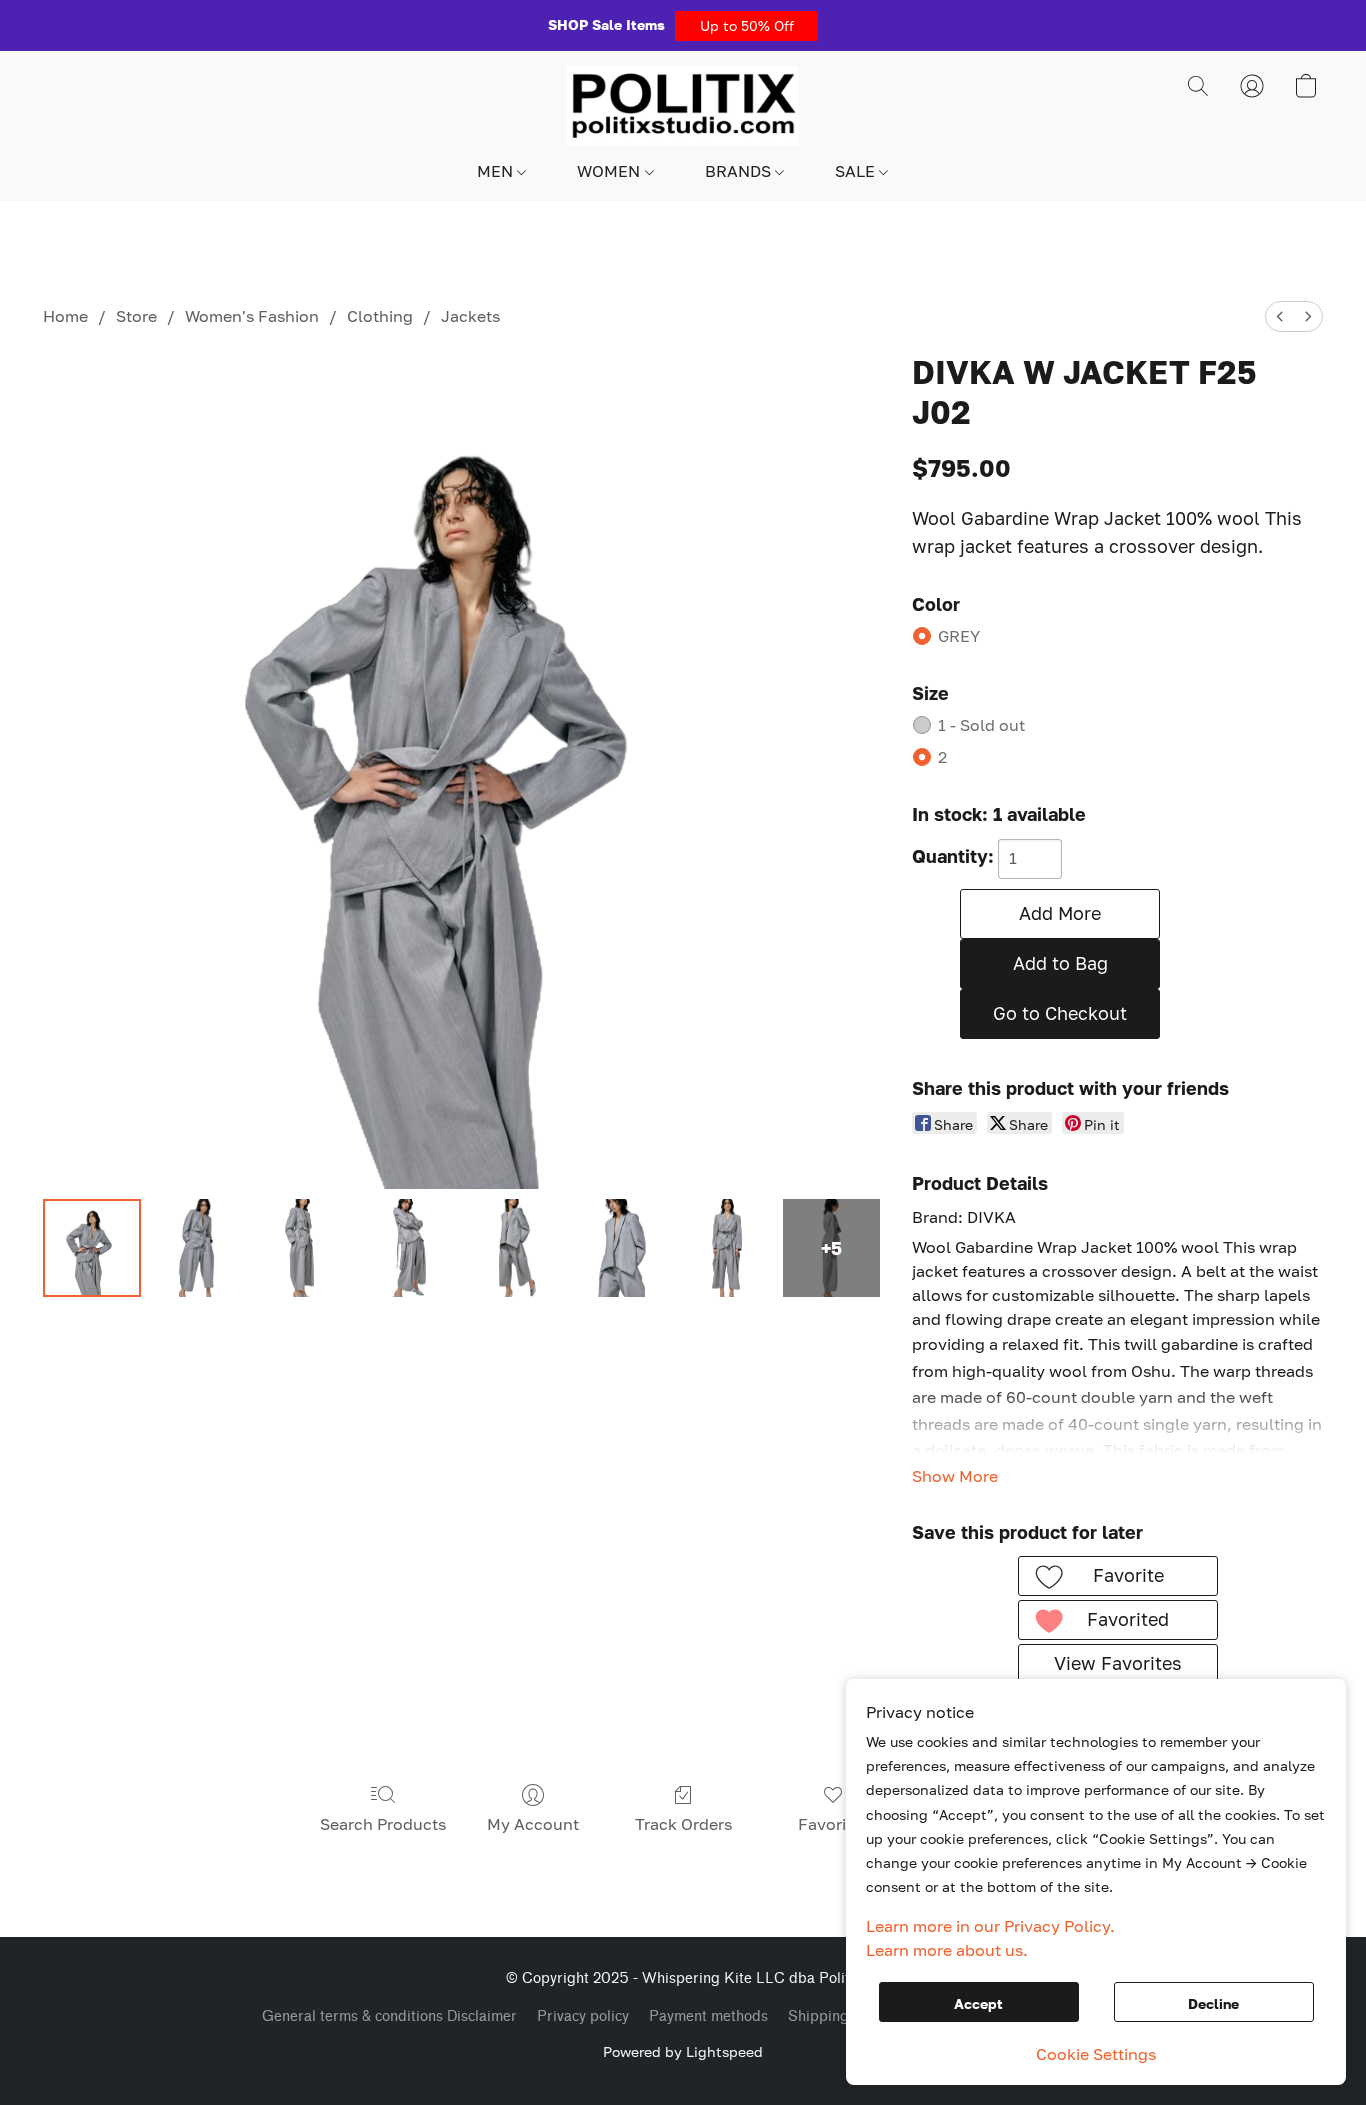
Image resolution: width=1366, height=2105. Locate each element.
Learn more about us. (947, 1950)
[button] (746, 26)
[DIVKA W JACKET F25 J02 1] (198, 1248)
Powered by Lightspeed (683, 2051)
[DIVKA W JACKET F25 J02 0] (92, 1248)
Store (136, 316)
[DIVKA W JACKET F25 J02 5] (620, 1248)
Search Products (383, 1824)
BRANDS (740, 171)
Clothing (380, 316)
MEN (497, 171)
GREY (959, 636)
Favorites (833, 1824)
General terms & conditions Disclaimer (389, 2016)
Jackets (470, 316)
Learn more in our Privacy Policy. (990, 1926)
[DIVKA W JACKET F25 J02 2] (303, 1248)
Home (65, 316)
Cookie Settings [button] (1096, 2054)
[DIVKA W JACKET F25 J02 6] (726, 1248)
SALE (857, 171)
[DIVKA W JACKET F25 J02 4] (515, 1248)
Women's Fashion (252, 316)
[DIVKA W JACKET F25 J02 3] (409, 1248)
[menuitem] (1280, 316)
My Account (533, 1824)
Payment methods (708, 2016)
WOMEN (610, 171)
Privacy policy (583, 2016)
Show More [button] (955, 1476)
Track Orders (683, 1824)
